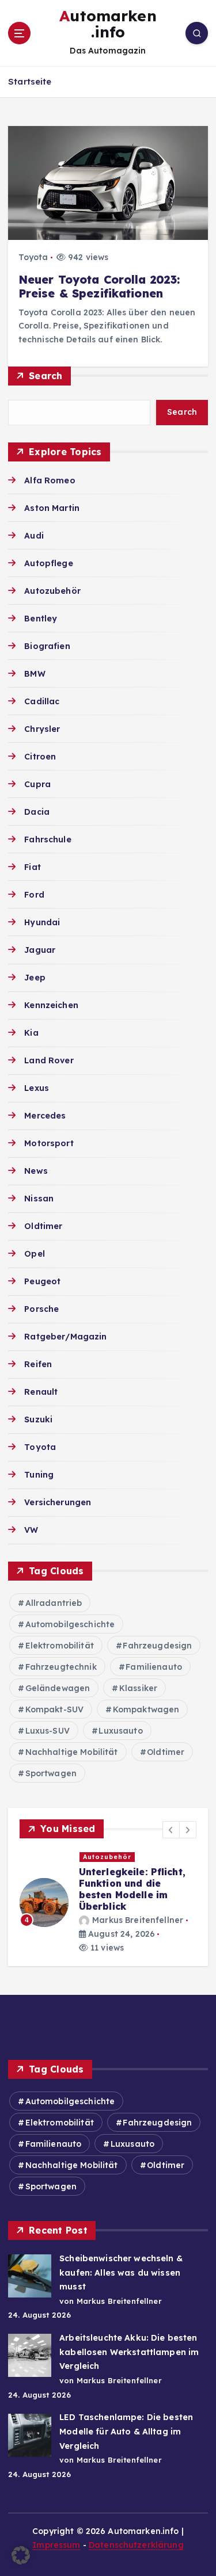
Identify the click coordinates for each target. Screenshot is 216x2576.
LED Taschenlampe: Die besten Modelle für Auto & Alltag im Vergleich (126, 2431)
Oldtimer (43, 1226)
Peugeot (42, 1281)
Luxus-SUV (48, 1731)
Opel (35, 1254)
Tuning (39, 1475)
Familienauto (154, 1667)
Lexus (37, 1088)
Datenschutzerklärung (136, 2545)
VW (31, 1530)
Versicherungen (58, 1502)
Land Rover (49, 1060)
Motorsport (49, 1143)
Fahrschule (48, 839)
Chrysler (42, 729)
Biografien (47, 646)
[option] (108, 1902)
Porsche (41, 1309)
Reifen (38, 1364)
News (36, 1171)
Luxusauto (120, 1731)
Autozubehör (52, 591)
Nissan (39, 1199)
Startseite (30, 81)
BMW (35, 674)
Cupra (37, 784)
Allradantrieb (54, 1603)
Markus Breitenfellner (138, 1920)
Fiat (33, 867)
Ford (34, 895)
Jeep (35, 978)
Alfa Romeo (50, 480)
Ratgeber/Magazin (65, 1337)
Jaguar (40, 950)
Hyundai (42, 922)
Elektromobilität (60, 1646)
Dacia (37, 812)
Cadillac (42, 701)
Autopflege (48, 563)
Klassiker (138, 1688)
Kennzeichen (51, 1005)
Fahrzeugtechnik (61, 1667)
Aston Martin (52, 508)
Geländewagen (58, 1688)
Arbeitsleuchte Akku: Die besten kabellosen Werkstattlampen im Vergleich (129, 2352)
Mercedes (45, 1116)
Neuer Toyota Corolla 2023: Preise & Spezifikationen (99, 287)
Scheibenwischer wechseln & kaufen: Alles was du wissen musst (121, 2272)
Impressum (56, 2545)
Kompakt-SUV (55, 1709)
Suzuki (38, 1419)
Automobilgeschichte (70, 1624)
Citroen (40, 757)
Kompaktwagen (146, 1709)
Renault (41, 1392)
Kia (31, 1033)
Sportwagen (51, 1773)
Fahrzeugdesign (157, 1646)
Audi (34, 536)
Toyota (33, 257)
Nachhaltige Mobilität (72, 1752)
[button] (171, 1830)
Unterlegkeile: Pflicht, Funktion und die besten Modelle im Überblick (132, 1889)
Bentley (41, 619)
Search (46, 376)
